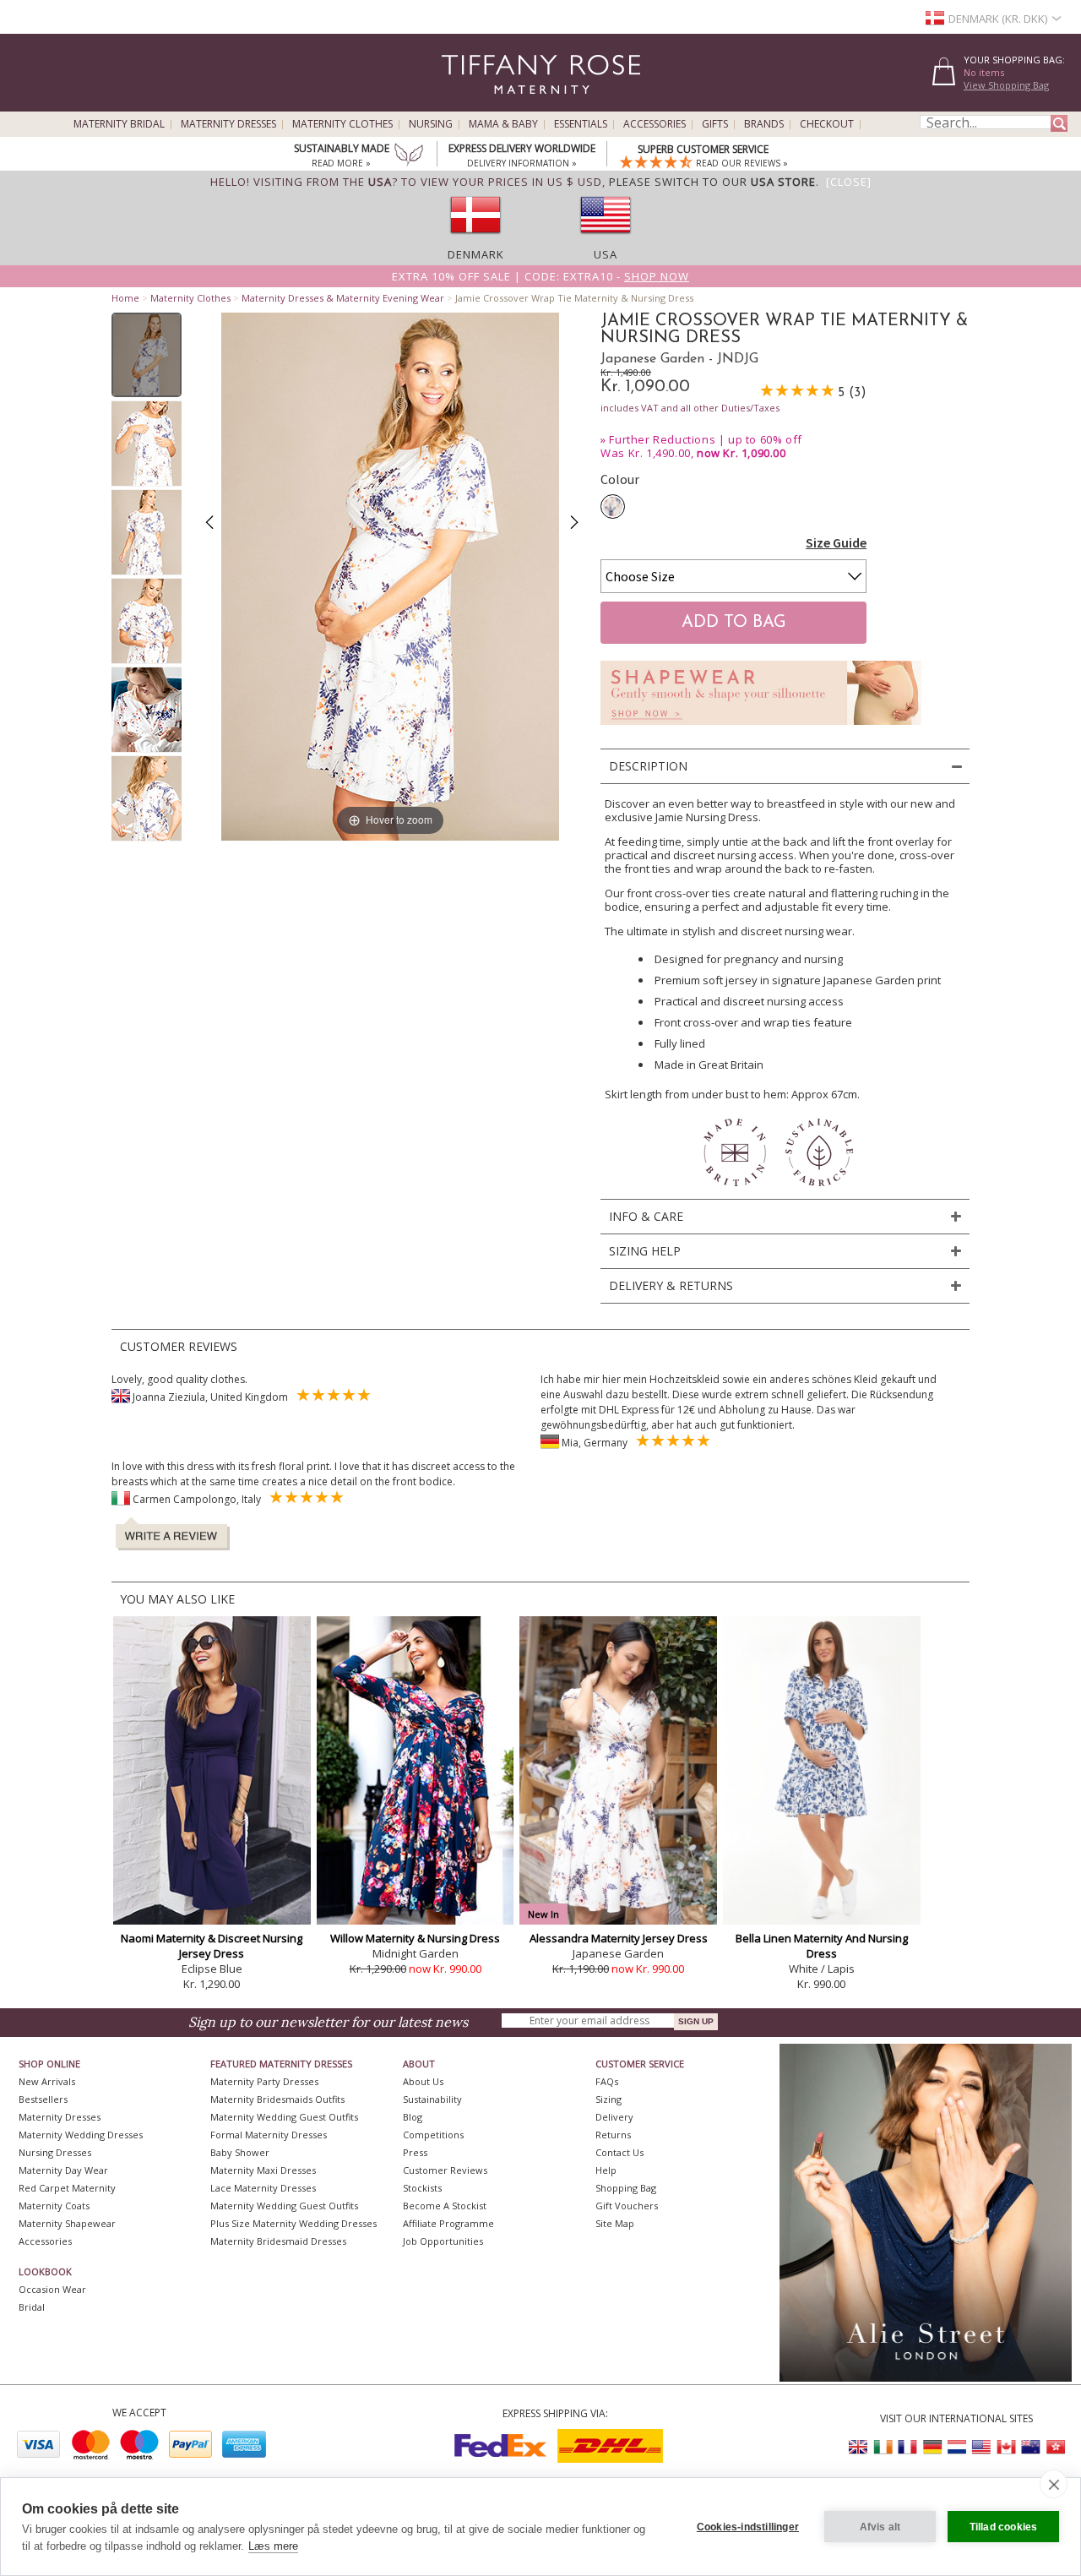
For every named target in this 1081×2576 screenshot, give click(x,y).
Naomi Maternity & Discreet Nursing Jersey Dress (212, 1946)
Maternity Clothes (342, 124)
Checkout (827, 124)
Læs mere (273, 2546)
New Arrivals (47, 2081)
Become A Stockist (445, 2206)
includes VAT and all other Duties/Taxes (690, 408)
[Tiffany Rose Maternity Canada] (1006, 2447)
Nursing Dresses (55, 2152)
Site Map (615, 2223)
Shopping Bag (626, 2188)
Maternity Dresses (228, 124)
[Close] (849, 182)
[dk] (475, 239)
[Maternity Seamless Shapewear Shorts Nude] (761, 730)
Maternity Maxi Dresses (263, 2170)
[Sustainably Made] (409, 156)
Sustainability (432, 2099)
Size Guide (836, 542)
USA (606, 254)
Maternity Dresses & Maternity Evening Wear (343, 298)
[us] (606, 239)
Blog (413, 2117)
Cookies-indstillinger (748, 2527)
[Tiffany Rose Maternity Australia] (1030, 2447)
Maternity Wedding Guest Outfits (284, 2117)
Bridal (32, 2307)
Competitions (433, 2135)
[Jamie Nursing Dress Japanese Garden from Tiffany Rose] (147, 355)
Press (415, 2152)
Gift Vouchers (627, 2206)
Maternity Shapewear (67, 2223)
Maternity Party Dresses (264, 2081)
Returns (613, 2135)
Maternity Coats (54, 2206)
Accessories (655, 124)
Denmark (476, 254)
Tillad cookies (1004, 2527)
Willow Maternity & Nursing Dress (415, 1938)
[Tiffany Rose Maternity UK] (859, 2447)
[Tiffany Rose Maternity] (464, 104)
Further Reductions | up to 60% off (705, 439)
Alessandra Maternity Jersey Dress (619, 1938)
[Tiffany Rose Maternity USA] (981, 2447)
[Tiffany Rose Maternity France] (908, 2447)
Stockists (422, 2188)
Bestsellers (43, 2099)
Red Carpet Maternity (67, 2188)
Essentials (581, 124)
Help (606, 2170)
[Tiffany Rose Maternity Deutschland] (932, 2447)
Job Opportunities (443, 2241)
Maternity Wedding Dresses (81, 2135)
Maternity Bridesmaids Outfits (277, 2099)
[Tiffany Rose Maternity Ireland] (883, 2447)
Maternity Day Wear (63, 2170)
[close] (1054, 2484)
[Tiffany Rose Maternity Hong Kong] (1055, 2447)
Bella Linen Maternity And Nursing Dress (822, 1946)
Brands (764, 124)
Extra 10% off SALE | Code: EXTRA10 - (540, 276)
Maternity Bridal (119, 124)
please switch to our (712, 182)
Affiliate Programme (448, 2223)
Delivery (614, 2117)
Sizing (608, 2099)
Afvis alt (880, 2527)
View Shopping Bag (1006, 85)
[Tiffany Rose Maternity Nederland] (957, 2447)
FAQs (607, 2081)
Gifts (715, 124)
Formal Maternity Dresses (269, 2135)
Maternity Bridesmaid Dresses (278, 2241)
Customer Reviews (445, 2170)
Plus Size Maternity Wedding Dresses (293, 2223)
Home (125, 298)
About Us (423, 2081)
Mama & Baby (503, 124)
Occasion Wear (52, 2289)
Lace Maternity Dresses (263, 2188)
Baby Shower (240, 2152)
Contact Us (619, 2152)
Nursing (431, 124)
